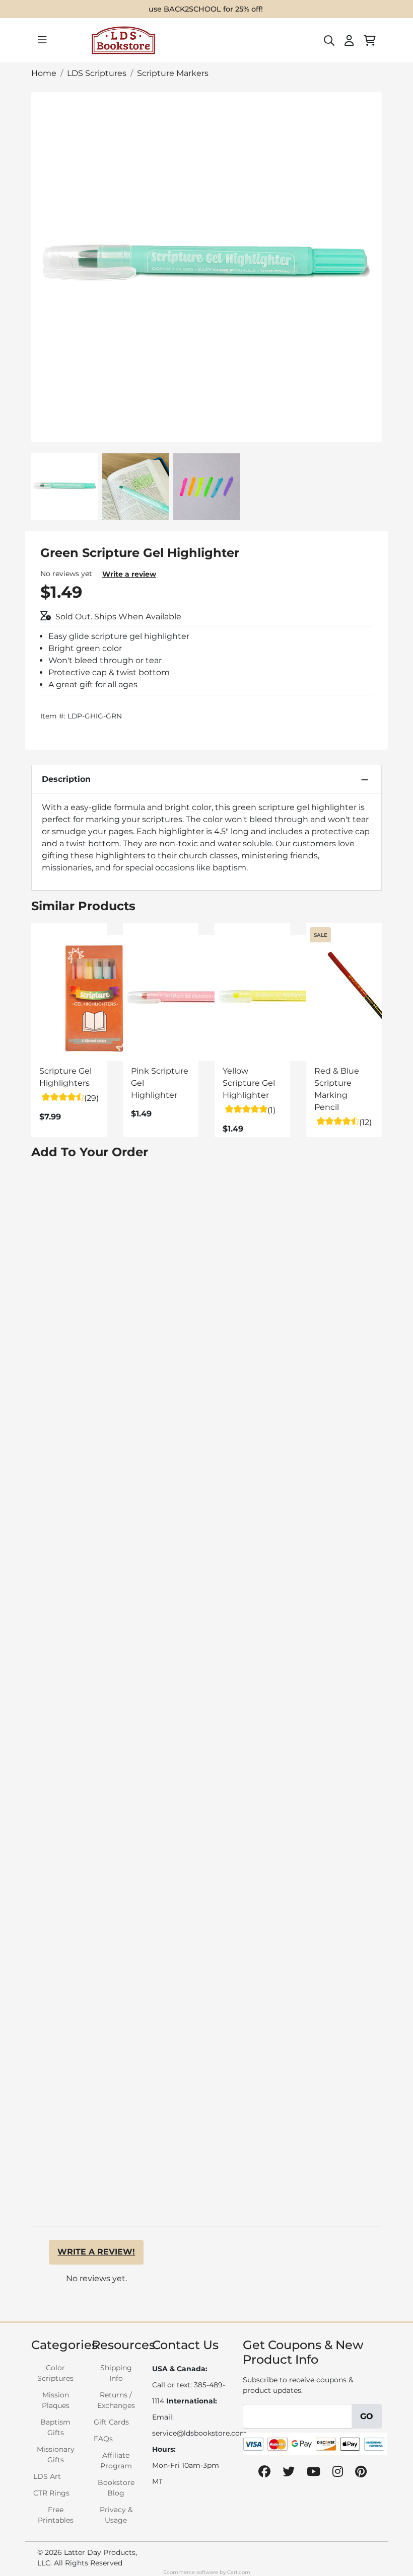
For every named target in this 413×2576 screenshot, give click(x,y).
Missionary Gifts (56, 2454)
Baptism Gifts (55, 2427)
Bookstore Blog (116, 2488)
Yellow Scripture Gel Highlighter (249, 1083)
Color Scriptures (55, 2373)
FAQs (103, 2439)
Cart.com (239, 2572)
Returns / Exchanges (116, 2400)
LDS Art (47, 2476)
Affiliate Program (116, 2461)
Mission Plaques (56, 2400)
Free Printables (56, 2515)
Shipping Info (116, 2373)
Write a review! (96, 2252)
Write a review (129, 574)
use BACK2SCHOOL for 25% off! (206, 9)
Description (66, 779)
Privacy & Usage (116, 2515)
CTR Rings (51, 2493)
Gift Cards (111, 2422)
